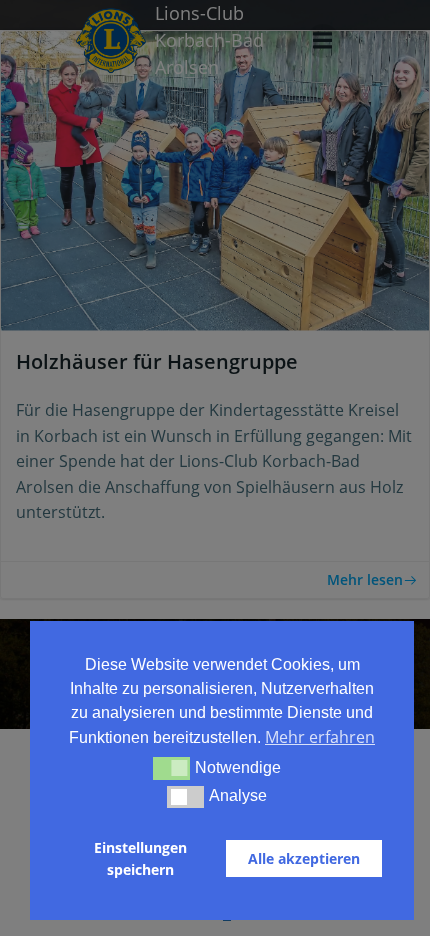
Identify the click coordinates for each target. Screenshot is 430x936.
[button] (171, 768)
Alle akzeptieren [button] (304, 858)
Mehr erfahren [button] (320, 737)
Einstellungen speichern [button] (140, 858)
